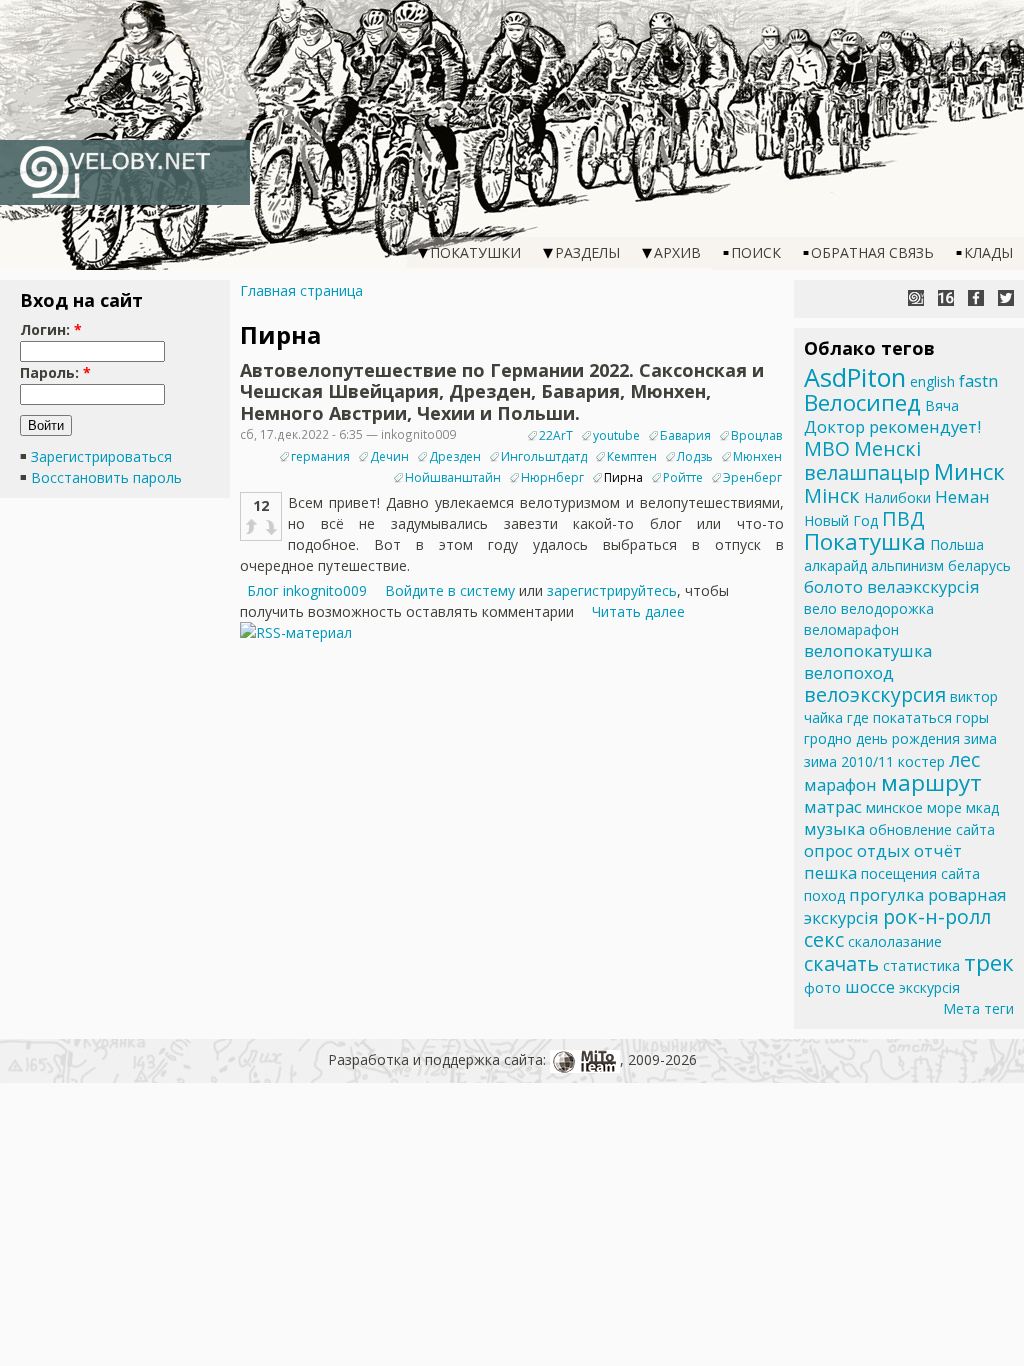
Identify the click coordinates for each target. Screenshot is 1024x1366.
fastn (978, 380)
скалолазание (895, 941)
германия (320, 456)
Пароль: (55, 372)
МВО (827, 448)
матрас (833, 806)
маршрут (931, 782)
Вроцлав (756, 435)
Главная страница (301, 290)
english (932, 381)
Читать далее (638, 611)
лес (964, 759)
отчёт (938, 850)
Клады (988, 252)
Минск (969, 471)
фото (822, 987)
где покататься (899, 717)
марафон (840, 784)
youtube (616, 435)
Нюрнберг (552, 477)
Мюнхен (757, 456)
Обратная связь (872, 252)
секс (824, 939)
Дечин (389, 456)
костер (921, 761)
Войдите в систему (450, 590)
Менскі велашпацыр (867, 460)
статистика (921, 965)
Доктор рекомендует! (892, 426)
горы (972, 717)
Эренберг (752, 477)
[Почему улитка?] (916, 298)
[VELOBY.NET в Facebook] (976, 298)
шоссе (870, 986)
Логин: (51, 329)
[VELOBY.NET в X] (1006, 298)
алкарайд (835, 565)
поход (824, 895)
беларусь (979, 565)
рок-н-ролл (937, 916)
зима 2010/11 (849, 761)
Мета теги (978, 1008)
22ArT (556, 435)
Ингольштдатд (544, 456)
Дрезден (455, 456)
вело (820, 608)
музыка (834, 828)
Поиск (756, 252)
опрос (828, 850)
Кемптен (632, 456)
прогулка (886, 894)
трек (989, 962)
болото (833, 586)
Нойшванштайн (453, 477)
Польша (957, 544)
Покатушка (865, 541)
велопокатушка (868, 650)
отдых (883, 850)
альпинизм (907, 565)
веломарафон (851, 629)
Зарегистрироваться (101, 456)
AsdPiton (855, 377)
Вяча (942, 405)
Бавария (685, 435)
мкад (982, 807)
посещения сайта (920, 873)
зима (980, 738)
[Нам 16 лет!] (946, 298)
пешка (830, 872)
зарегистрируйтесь (612, 590)
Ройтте (683, 477)
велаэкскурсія (923, 586)
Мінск (832, 495)
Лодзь (695, 456)
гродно (828, 738)
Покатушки (475, 252)
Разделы (587, 252)
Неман (962, 496)
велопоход (849, 672)
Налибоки (897, 497)
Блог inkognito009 (307, 590)
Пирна (623, 477)
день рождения (908, 738)
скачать (841, 963)
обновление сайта (932, 829)
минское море (914, 807)
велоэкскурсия (875, 694)
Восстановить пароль (106, 477)
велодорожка (887, 608)
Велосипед (862, 402)
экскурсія (929, 987)
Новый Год (841, 520)
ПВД (903, 518)
